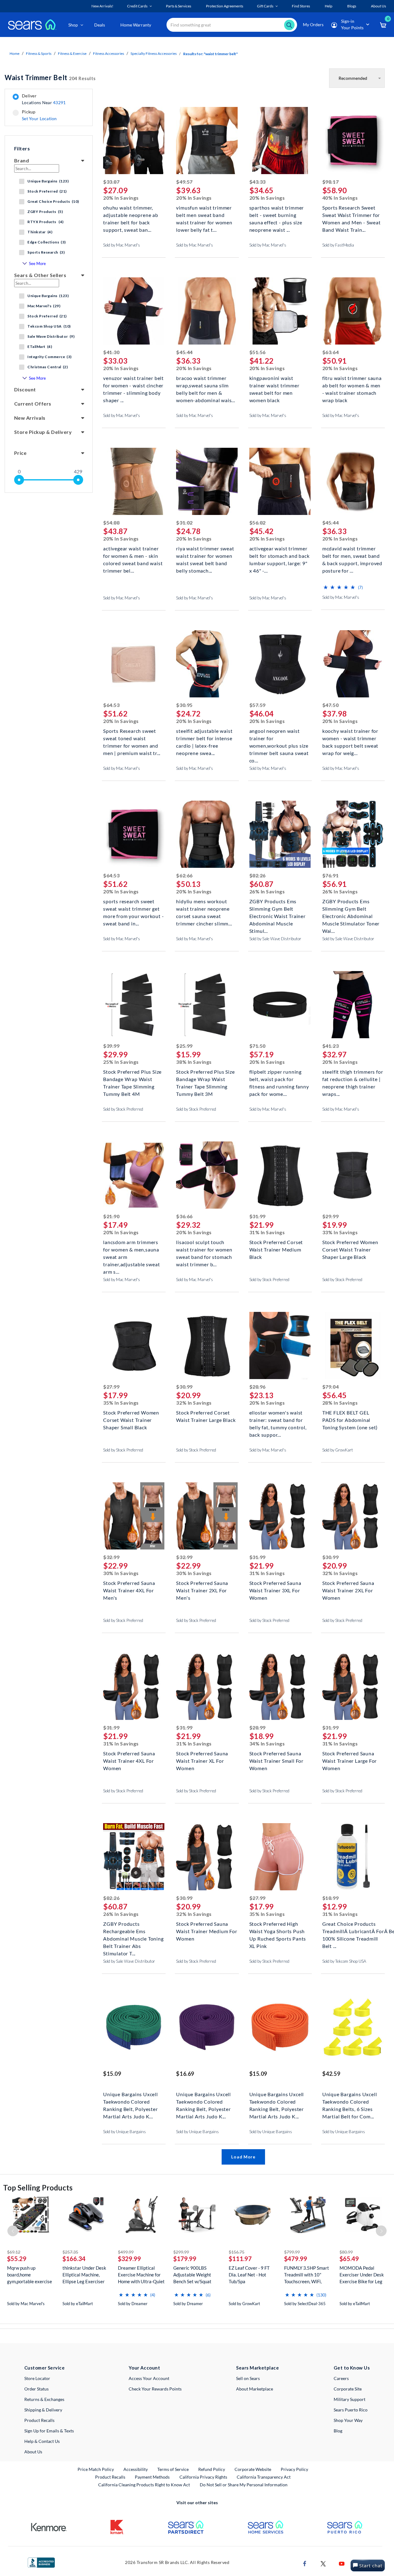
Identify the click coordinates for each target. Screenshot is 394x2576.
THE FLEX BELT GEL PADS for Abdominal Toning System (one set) (350, 1419)
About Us (33, 2452)
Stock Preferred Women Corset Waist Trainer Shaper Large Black (350, 1249)
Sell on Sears (248, 2378)
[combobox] (232, 25)
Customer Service (44, 2368)
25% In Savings (121, 1062)
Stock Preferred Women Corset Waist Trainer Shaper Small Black (131, 1419)
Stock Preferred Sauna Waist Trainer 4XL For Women (129, 1760)
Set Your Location (39, 118)
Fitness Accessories (109, 53)
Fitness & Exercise (72, 53)
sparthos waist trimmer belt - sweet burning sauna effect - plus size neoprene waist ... (277, 214)
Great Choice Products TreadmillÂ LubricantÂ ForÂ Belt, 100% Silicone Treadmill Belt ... (353, 1931)
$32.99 (111, 1557)
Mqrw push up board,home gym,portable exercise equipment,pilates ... (30, 2275)
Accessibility (136, 2469)
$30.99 (184, 1387)
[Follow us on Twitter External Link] (323, 2563)
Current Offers (33, 404)
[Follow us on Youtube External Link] (342, 2563)
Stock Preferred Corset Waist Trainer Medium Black (276, 1249)
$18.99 (330, 1898)
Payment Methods (152, 2477)
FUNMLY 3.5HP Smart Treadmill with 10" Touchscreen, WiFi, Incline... (307, 2275)
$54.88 (111, 523)
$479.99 (296, 2259)
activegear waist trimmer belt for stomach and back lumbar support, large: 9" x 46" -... (279, 555)
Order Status (36, 2389)
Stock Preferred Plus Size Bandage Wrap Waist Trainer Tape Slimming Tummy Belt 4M (132, 1078)
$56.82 (257, 523)
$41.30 (111, 352)
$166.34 (74, 2259)
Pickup (39, 115)
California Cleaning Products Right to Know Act (144, 2485)
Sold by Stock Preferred (123, 1109)
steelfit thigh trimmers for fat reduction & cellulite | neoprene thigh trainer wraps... (353, 1078)
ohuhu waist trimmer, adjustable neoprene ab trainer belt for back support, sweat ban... (131, 214)
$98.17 (330, 182)
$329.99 (129, 2259)
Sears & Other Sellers (40, 275)
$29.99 (330, 1216)
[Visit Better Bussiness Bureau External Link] (41, 2562)
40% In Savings (340, 198)
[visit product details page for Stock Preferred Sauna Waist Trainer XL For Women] (207, 1687)
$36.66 (184, 1216)
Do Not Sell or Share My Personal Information (244, 2485)
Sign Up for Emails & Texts (49, 2431)
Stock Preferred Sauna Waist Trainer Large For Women (350, 1760)
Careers (341, 2378)
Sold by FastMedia (338, 245)
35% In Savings (121, 1403)
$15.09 (112, 2074)
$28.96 (257, 1387)
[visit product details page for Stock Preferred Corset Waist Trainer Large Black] (207, 1346)
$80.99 (346, 2252)
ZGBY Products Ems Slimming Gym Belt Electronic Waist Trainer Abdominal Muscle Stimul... (277, 908)
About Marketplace (255, 2389)
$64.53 (111, 705)
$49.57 (184, 182)
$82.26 (257, 875)
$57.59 (257, 705)
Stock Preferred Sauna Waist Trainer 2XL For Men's (202, 1590)
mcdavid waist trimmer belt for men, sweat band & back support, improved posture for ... (352, 555)
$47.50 (330, 705)
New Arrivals (30, 418)
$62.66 (184, 875)
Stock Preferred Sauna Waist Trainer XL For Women (202, 1760)
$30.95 (184, 705)
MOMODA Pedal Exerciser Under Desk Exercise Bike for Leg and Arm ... (362, 2275)
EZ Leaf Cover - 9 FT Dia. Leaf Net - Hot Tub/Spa (249, 2275)
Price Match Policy (96, 2469)
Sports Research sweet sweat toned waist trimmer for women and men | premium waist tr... (132, 738)
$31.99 (257, 1216)
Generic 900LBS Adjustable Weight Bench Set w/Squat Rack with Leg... (192, 2275)
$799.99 (292, 2252)
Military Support (350, 2399)
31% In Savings (267, 1232)
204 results (50, 78)
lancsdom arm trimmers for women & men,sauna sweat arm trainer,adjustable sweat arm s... (131, 1249)
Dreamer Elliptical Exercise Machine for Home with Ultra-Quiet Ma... (141, 2275)
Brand (22, 160)
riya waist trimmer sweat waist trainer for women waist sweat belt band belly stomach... (205, 555)
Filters (22, 148)
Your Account (144, 2368)
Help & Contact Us (42, 2441)
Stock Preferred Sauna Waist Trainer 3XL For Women (275, 1590)
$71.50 (257, 1046)
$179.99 (185, 2259)
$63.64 (330, 352)
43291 (59, 102)
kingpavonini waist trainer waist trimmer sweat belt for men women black (274, 385)
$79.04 (330, 1387)
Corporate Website (253, 2469)
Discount (25, 389)
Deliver (44, 99)
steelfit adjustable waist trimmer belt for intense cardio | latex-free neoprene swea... (204, 738)
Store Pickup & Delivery (43, 432)
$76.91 (330, 875)
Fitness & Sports (39, 53)
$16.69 (185, 2074)
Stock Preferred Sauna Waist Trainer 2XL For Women (348, 1590)
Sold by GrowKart (338, 1450)
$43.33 (257, 182)
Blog (338, 2431)
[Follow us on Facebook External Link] (305, 2563)
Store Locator (37, 2378)
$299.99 (181, 2252)
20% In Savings (121, 198)
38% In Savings (194, 1062)
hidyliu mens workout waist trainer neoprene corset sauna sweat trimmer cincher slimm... (204, 908)
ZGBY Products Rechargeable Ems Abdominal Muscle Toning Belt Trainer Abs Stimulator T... (133, 1931)
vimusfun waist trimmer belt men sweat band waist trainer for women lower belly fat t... (204, 214)
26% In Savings (267, 891)
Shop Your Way (348, 2420)
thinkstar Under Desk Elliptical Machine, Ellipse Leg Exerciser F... (84, 2275)
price (20, 453)
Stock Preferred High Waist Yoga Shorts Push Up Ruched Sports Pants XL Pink (278, 1931)
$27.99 (111, 1387)
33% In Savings (340, 1232)
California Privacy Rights (203, 2477)
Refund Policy (212, 2469)
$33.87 (111, 182)
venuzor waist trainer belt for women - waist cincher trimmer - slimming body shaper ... (133, 385)
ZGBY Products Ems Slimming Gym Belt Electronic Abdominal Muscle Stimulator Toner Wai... (351, 908)
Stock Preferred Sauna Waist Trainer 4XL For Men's (129, 1590)
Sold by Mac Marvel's (122, 245)
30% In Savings (121, 1573)
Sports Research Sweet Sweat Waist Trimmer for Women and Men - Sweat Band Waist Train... (352, 214)
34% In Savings (267, 1743)
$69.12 (14, 2252)
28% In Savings (340, 1403)
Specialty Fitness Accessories (154, 53)
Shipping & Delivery (43, 2410)
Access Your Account (149, 2378)
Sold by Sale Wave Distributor (275, 939)
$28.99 (257, 1727)
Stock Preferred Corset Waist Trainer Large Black (206, 1416)
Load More (243, 2157)
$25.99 (184, 1046)
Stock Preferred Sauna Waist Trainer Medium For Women (207, 1931)
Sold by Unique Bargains (125, 2132)
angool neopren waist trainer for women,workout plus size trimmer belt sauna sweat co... (279, 738)
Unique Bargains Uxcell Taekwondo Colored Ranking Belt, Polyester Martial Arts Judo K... (131, 2101)
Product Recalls (39, 2420)
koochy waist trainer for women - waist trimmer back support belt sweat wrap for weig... (350, 738)
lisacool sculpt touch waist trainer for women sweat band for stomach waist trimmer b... (204, 1249)
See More (37, 263)
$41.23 (330, 1046)
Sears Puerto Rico (351, 2410)
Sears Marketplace (257, 2368)
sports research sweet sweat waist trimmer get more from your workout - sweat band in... (133, 908)
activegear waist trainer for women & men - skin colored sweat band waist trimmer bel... (133, 555)
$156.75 (237, 2252)
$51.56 (257, 352)
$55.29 (17, 2259)
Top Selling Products (38, 2188)
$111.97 (240, 2259)
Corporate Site (348, 2389)
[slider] (19, 480)
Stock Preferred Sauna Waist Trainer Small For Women (276, 1760)
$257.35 (70, 2252)
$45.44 (184, 352)
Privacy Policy (294, 2469)
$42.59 (331, 2074)
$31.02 (184, 523)
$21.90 (111, 1216)
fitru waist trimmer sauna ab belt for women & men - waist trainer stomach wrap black (352, 385)
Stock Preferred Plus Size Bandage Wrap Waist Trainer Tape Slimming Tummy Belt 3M (205, 1078)
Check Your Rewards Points (155, 2389)
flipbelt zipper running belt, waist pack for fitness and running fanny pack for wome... (279, 1078)
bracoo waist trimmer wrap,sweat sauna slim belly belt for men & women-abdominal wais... (205, 385)
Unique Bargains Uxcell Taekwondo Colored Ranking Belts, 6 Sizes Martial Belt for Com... (350, 2101)
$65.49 (349, 2259)
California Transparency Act (264, 2477)
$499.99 (126, 2252)
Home (14, 53)
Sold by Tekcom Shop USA (344, 1961)
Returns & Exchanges (44, 2399)
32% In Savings (194, 1403)
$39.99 (111, 1046)
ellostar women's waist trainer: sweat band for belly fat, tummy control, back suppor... (278, 1419)
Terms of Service (173, 2469)
